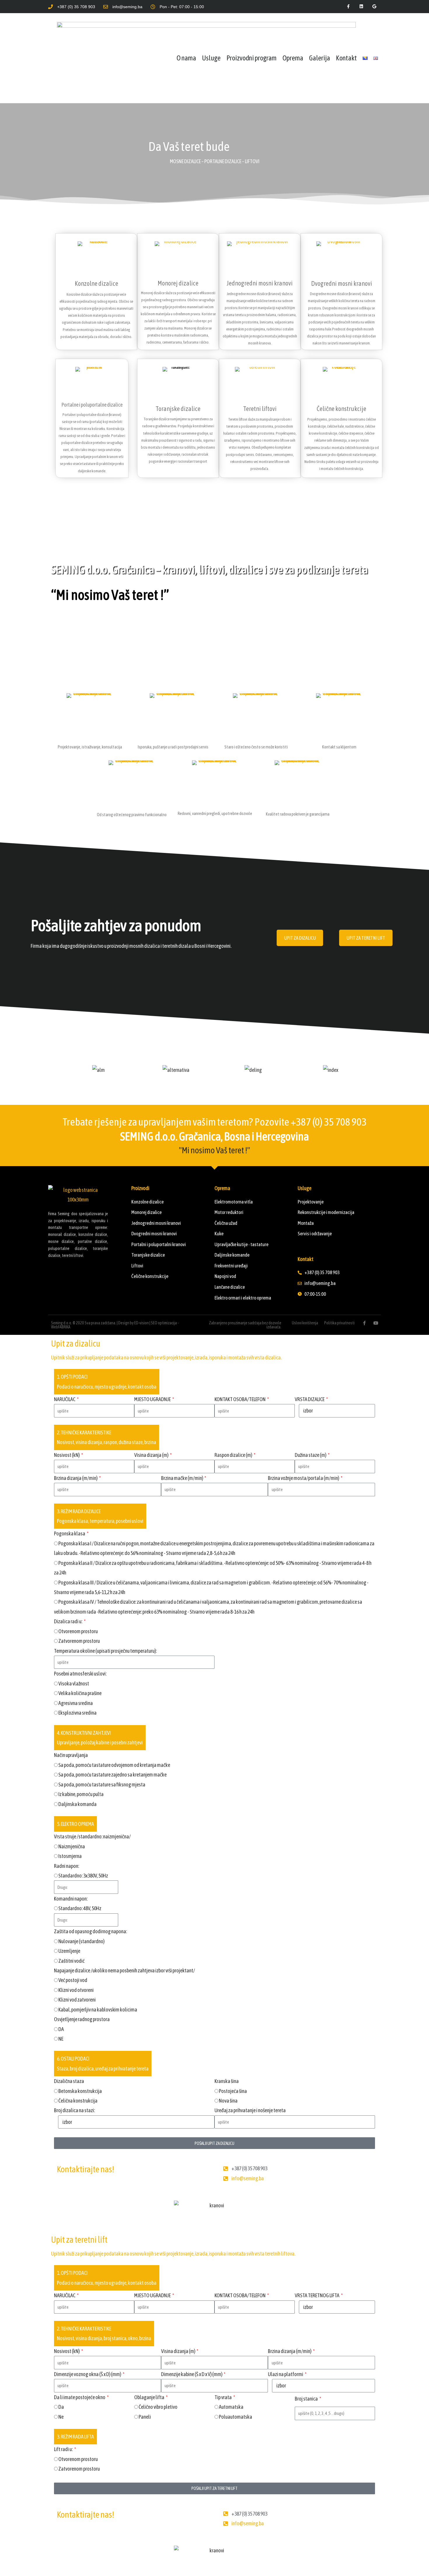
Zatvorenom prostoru (79, 1641)
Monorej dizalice (178, 283)
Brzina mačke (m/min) (182, 1478)
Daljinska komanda (77, 1804)
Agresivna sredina (76, 1703)
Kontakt (346, 58)
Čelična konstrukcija (78, 2101)
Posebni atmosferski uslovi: (80, 1674)
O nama (186, 58)
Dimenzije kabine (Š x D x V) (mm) (192, 2374)
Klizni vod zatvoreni (77, 2000)
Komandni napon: (71, 1899)
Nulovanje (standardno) (81, 1941)
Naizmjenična (72, 1846)
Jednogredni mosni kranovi (260, 283)
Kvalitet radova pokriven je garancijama (298, 814)
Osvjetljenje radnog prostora (82, 2019)
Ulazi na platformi (286, 2374)
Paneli (145, 2417)
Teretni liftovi (260, 409)
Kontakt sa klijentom (339, 747)
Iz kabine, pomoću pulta (81, 1794)
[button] (54, 1070)
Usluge (211, 58)
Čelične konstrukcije (341, 409)
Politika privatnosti (339, 1323)
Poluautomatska (236, 2417)
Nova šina (228, 2101)
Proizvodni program (252, 58)
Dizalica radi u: (68, 1621)
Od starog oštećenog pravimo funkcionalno (132, 815)
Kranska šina (227, 2081)
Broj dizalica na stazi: (74, 2110)
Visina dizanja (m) (152, 1455)
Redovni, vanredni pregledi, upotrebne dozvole (215, 813)
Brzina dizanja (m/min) (76, 1478)
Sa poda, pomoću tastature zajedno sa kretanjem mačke (113, 1775)
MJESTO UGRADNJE (153, 1399)
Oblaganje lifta (150, 2397)
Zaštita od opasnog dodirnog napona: (90, 1931)
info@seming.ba (248, 2178)
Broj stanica (307, 2399)
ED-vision (142, 1323)
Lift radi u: (64, 2449)
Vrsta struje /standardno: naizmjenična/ (92, 1836)
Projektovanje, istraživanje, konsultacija (90, 747)
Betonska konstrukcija (80, 2091)
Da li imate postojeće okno (80, 2397)
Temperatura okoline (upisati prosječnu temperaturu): (105, 1651)
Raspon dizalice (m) (234, 1455)
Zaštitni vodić (71, 1961)
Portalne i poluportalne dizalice (92, 405)
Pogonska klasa (70, 1533)
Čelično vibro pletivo (158, 2407)
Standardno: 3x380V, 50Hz (83, 1876)
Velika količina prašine (80, 1693)
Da (61, 2407)
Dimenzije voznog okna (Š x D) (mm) (88, 2374)
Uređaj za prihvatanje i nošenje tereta (250, 2110)
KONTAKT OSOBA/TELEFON (240, 1399)
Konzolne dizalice (96, 283)
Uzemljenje (69, 1951)
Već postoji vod (73, 1980)
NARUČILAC (65, 1399)
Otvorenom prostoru (78, 1631)
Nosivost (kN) (67, 1455)
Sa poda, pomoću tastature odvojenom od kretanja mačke (114, 1765)
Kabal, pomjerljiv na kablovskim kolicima (98, 2010)
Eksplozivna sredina (77, 1713)
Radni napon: (67, 1866)
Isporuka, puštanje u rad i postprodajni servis (173, 747)
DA (61, 2029)
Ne (61, 2417)
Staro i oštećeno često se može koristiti (256, 747)
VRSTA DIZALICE (310, 1399)
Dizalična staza (69, 2081)
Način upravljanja (71, 1755)
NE (61, 2039)
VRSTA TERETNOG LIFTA (317, 2295)
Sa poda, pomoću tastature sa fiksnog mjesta (102, 1785)
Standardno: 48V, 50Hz (80, 1908)
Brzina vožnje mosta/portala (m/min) (304, 1478)
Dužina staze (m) (311, 1455)
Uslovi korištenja (305, 1323)
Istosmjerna (70, 1856)
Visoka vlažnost (74, 1684)
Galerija (320, 58)
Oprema (293, 58)
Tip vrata (223, 2397)
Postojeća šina (233, 2091)
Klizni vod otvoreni (76, 1990)
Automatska (231, 2407)
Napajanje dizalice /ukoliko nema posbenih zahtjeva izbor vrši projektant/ (124, 1970)
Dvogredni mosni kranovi (342, 283)
